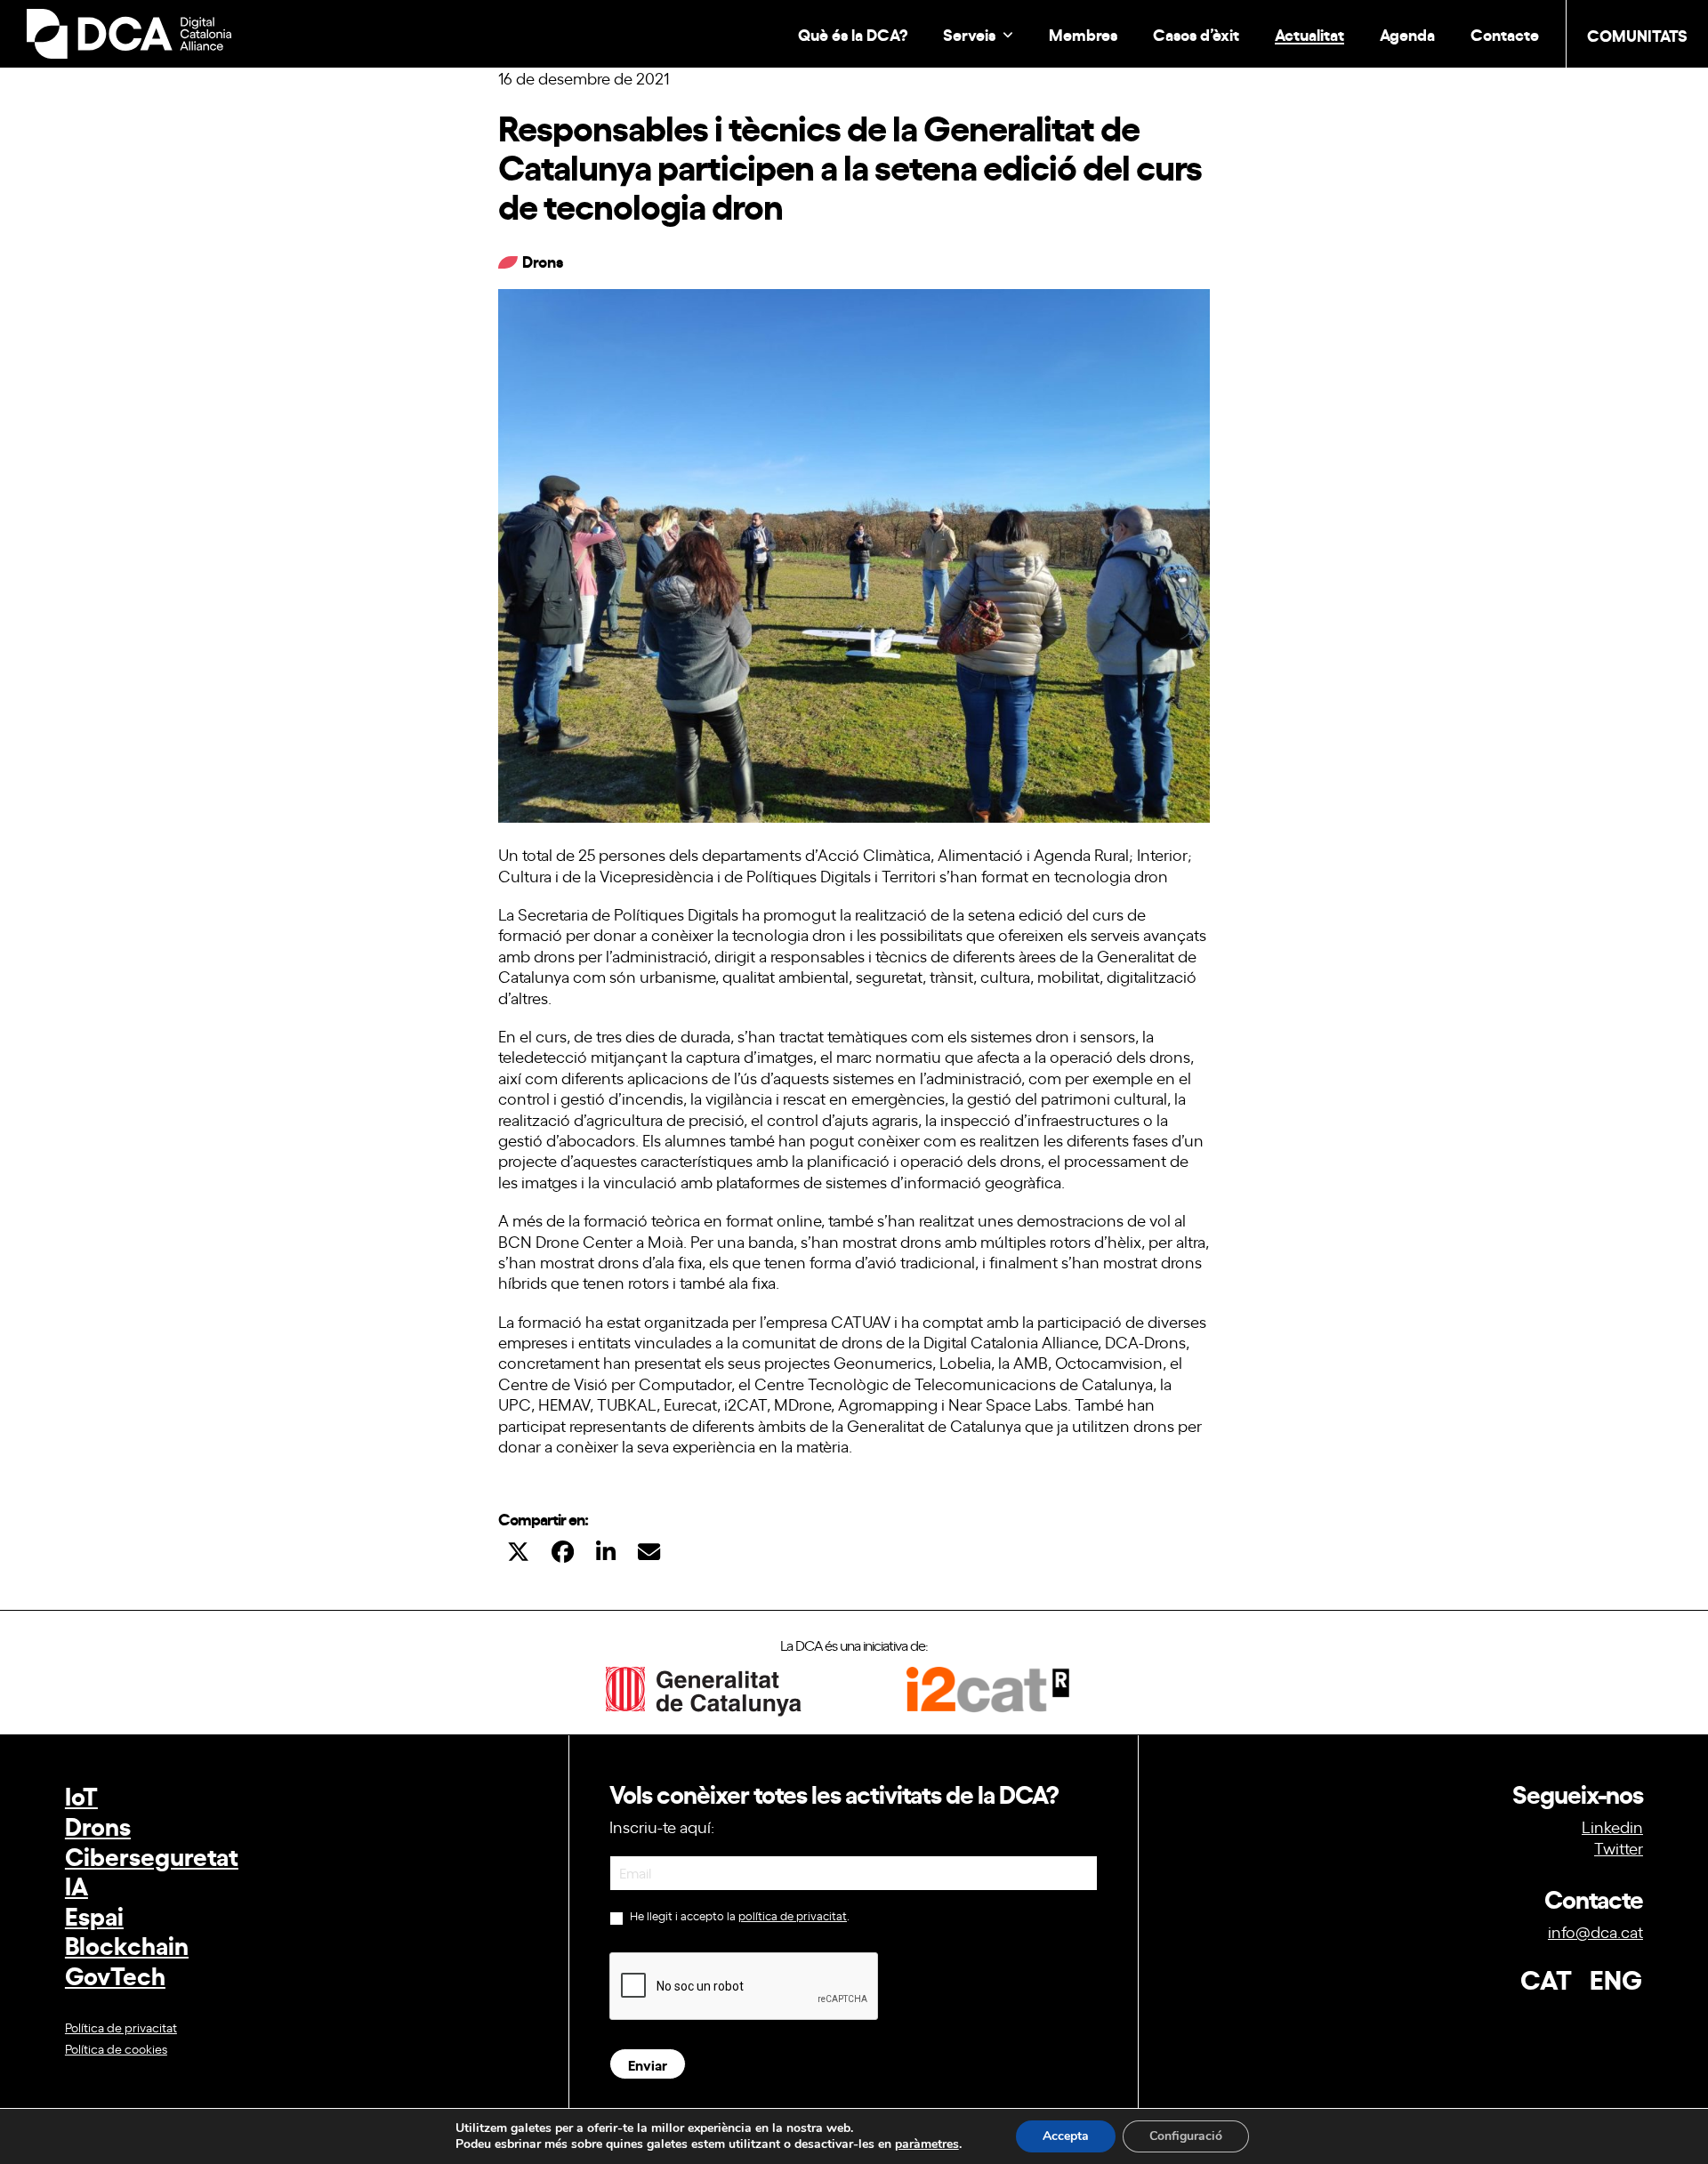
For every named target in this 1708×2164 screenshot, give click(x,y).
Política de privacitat (121, 2027)
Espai (94, 1915)
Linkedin (1612, 1826)
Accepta (1066, 2136)
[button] (518, 1551)
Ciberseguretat (152, 1855)
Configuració (1186, 2136)
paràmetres (927, 2144)
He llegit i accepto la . (738, 1916)
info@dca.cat (1595, 1931)
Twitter (1619, 1847)
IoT (81, 1794)
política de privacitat (793, 1915)
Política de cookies (116, 2048)
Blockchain (127, 1944)
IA (77, 1884)
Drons (98, 1825)
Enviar (648, 2064)
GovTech (115, 1974)
